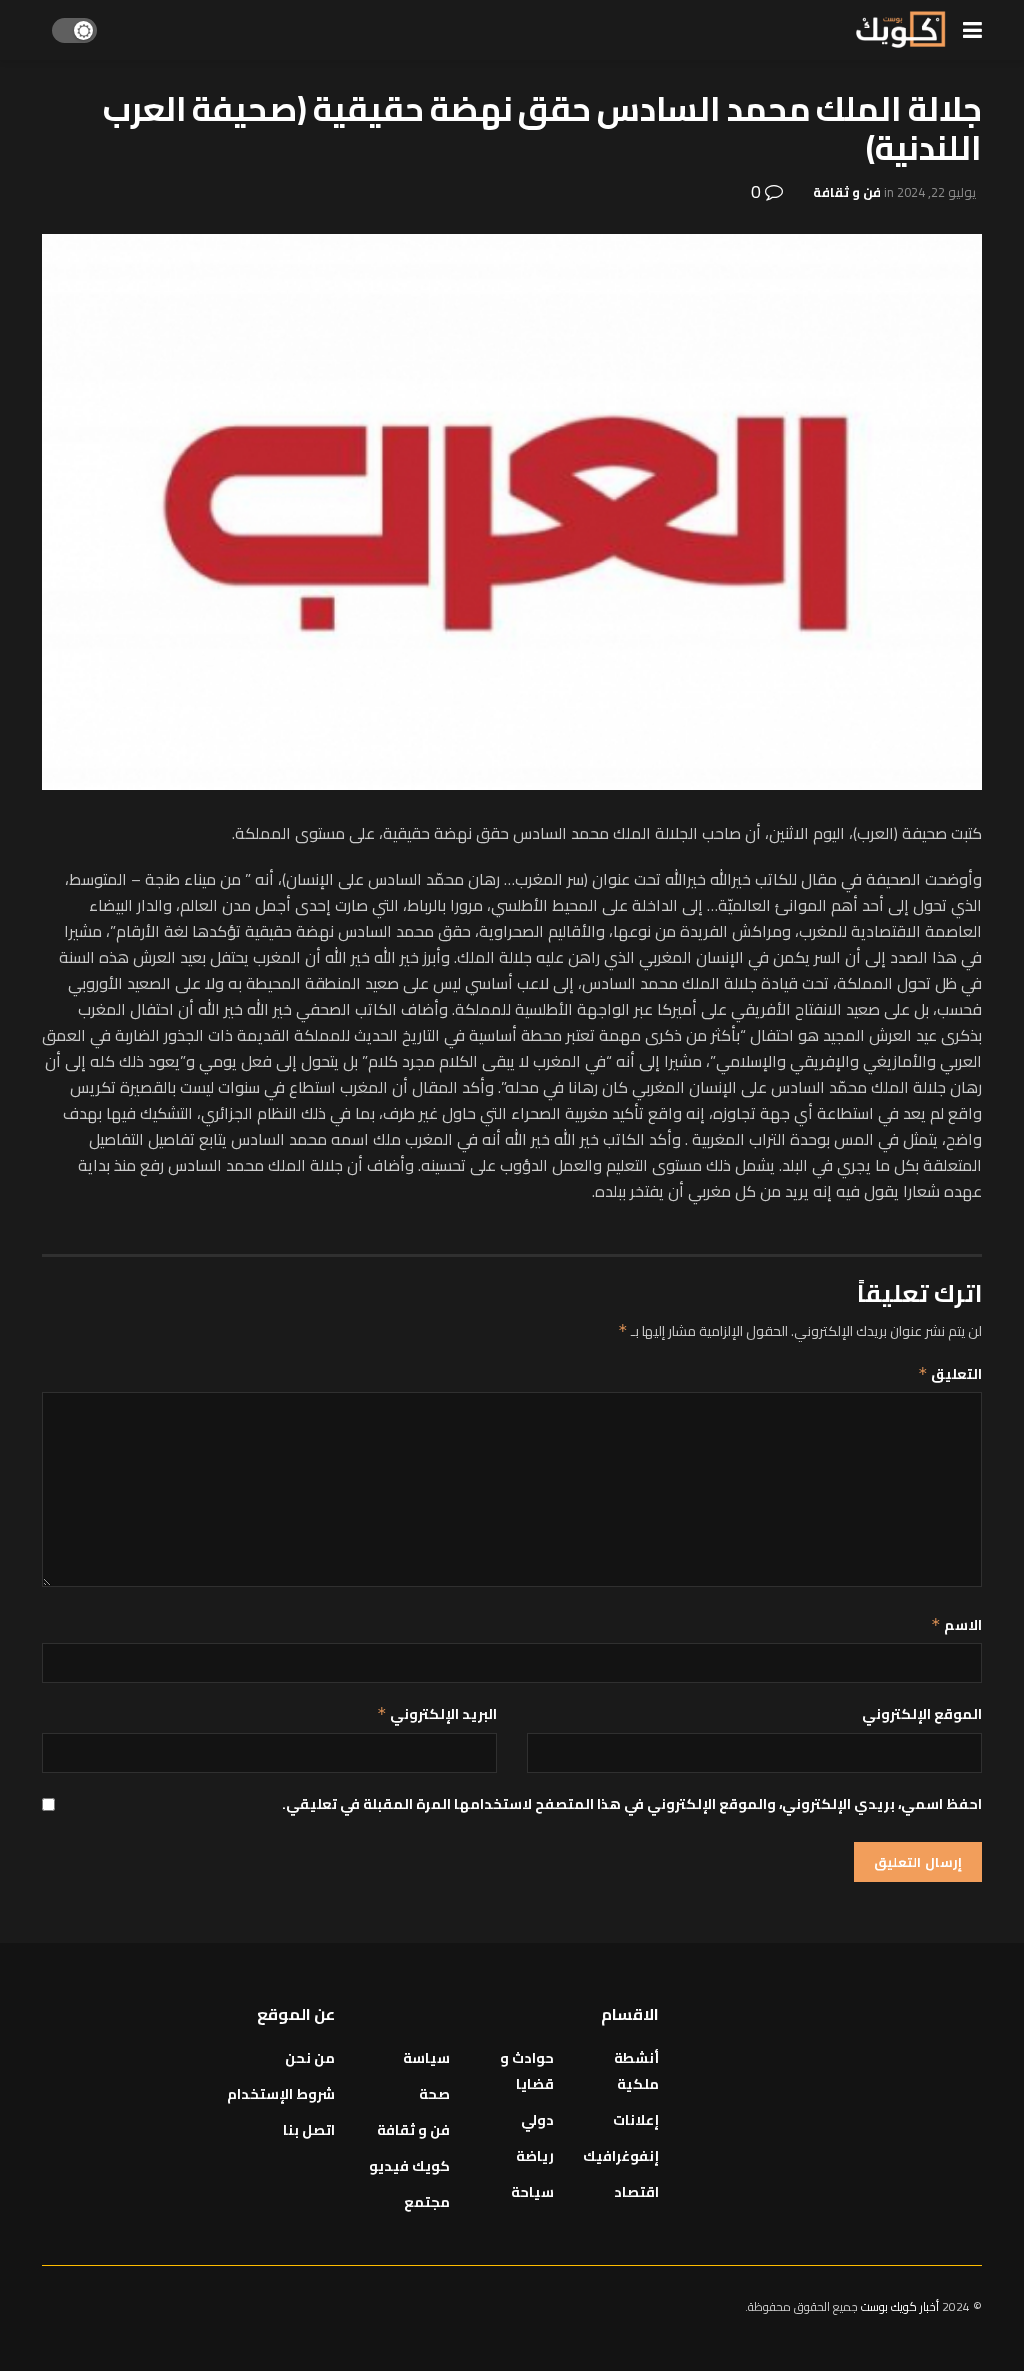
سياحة (532, 2192)
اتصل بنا (309, 2130)
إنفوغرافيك (621, 2156)
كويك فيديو (409, 2166)
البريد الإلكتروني (437, 1714)
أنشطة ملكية (636, 2071)
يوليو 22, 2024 (936, 192)
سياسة (426, 2058)
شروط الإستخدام (281, 2094)
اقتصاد (636, 2192)
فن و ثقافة (847, 192)
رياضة (535, 2156)
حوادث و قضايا (527, 2071)
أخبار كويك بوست (901, 2306)
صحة (434, 2094)
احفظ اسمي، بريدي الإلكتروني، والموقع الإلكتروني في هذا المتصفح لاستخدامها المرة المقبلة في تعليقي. (632, 1804)
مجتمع (427, 2202)
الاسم (956, 1625)
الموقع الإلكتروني (922, 1714)
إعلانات (636, 2120)
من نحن (310, 2058)
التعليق (950, 1374)
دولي (537, 2120)
